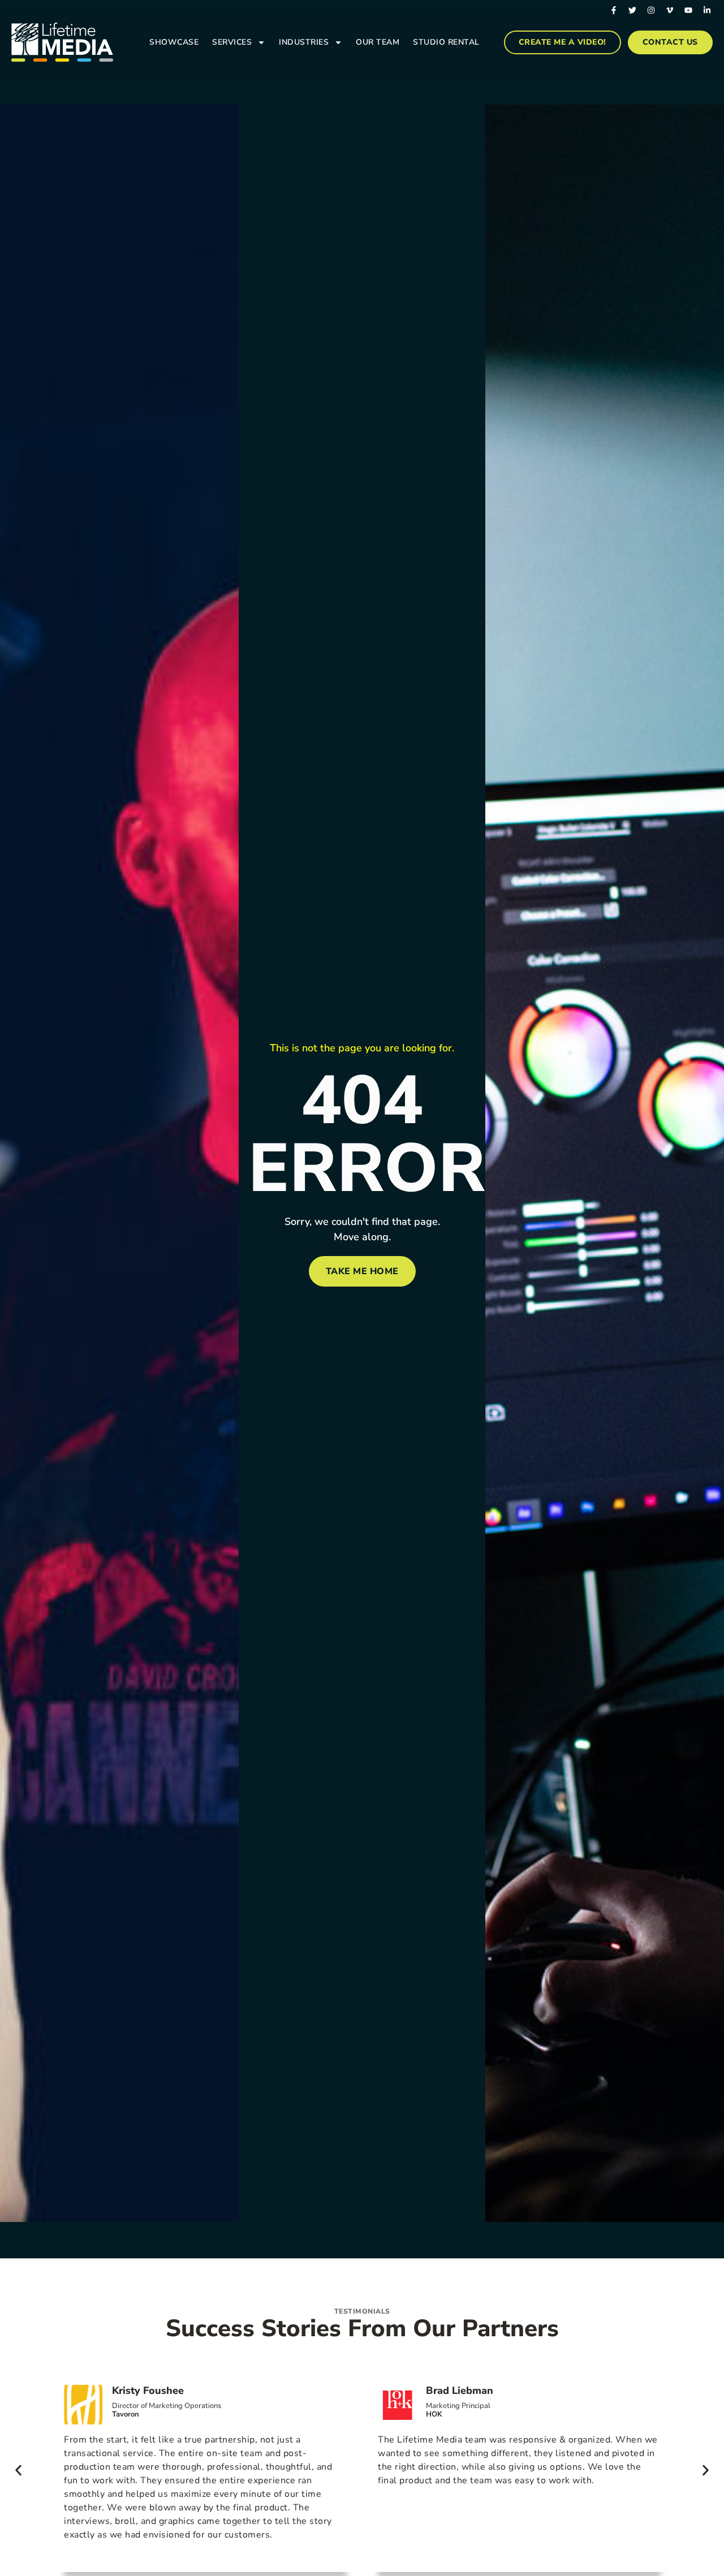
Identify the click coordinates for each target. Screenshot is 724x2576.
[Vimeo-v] (670, 10)
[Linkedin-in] (707, 10)
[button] (18, 2470)
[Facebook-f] (614, 10)
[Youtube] (688, 10)
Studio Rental (446, 42)
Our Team (378, 42)
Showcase (174, 42)
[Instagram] (651, 10)
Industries (304, 42)
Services (232, 42)
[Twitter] (632, 10)
